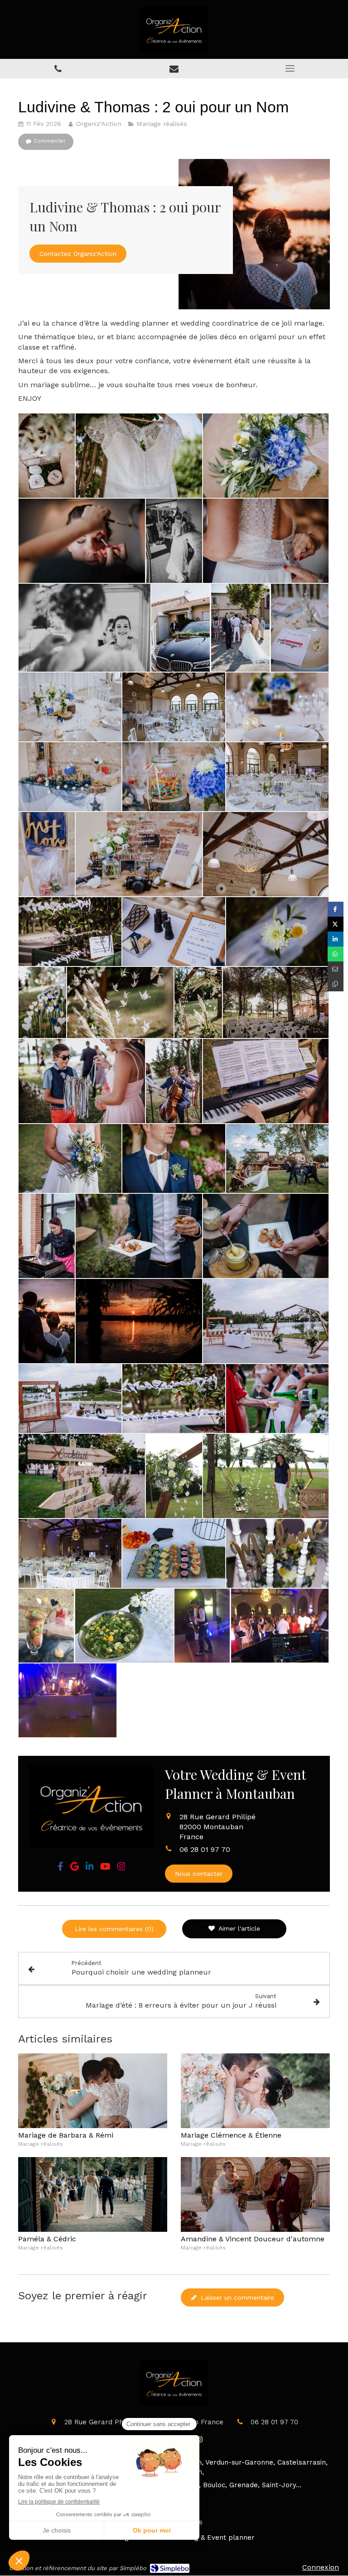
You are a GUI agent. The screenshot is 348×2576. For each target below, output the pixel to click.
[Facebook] (60, 1868)
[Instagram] (121, 1868)
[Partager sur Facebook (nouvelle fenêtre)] (336, 909)
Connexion (321, 2567)
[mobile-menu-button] (290, 68)
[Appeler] (58, 69)
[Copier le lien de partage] (336, 984)
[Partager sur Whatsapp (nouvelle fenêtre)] (336, 954)
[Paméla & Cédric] (93, 2194)
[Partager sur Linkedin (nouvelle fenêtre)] (336, 939)
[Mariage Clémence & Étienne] (255, 2091)
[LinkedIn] (90, 1868)
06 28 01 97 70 (205, 1849)
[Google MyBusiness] (75, 1868)
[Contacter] (174, 69)
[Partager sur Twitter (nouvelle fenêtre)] (336, 924)
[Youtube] (105, 1868)
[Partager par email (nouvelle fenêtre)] (336, 969)
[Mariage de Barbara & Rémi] (93, 2091)
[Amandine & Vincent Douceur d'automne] (255, 2194)
